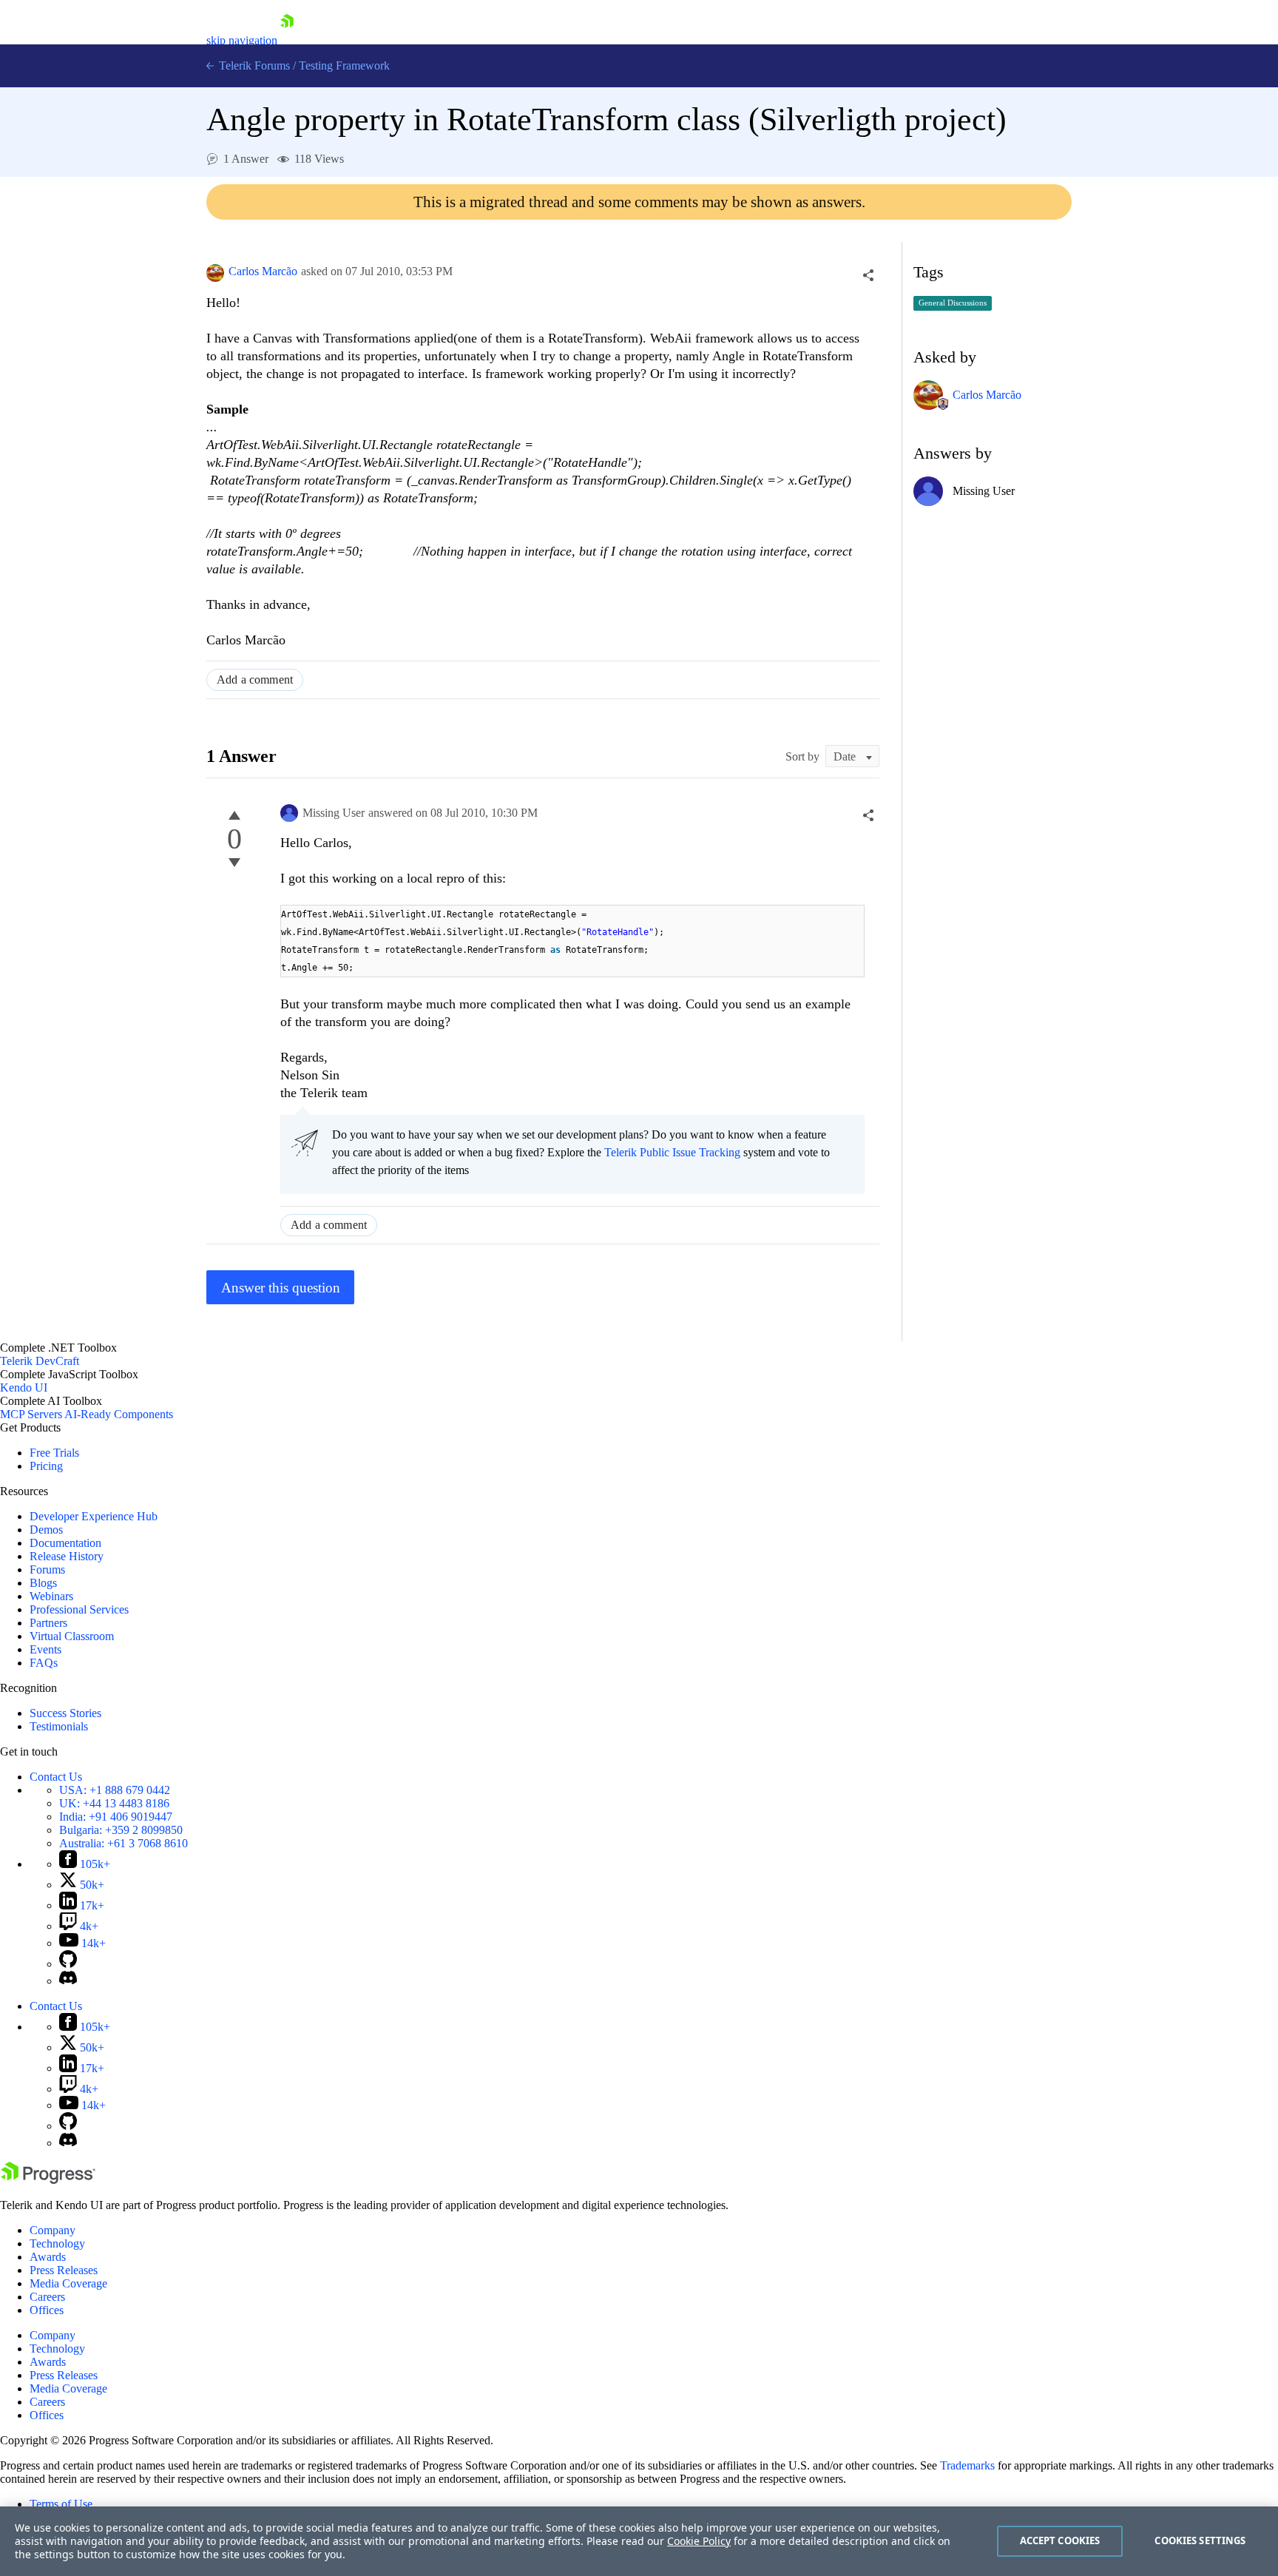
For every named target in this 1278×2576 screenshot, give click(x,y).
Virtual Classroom (72, 1636)
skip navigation (242, 40)
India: (116, 1817)
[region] (639, 2541)
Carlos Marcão (263, 271)
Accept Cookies (1060, 2540)
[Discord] (68, 1981)
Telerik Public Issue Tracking (672, 1152)
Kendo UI (24, 1388)
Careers (47, 2297)
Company (53, 2230)
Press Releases (64, 2270)
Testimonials (59, 1726)
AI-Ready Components (119, 1414)
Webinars (51, 1596)
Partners (48, 1623)
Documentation (65, 1543)
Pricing (46, 1466)
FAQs (44, 1663)
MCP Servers (31, 1414)
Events (45, 1649)
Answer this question (281, 1288)
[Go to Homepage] (287, 40)
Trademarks (967, 2465)
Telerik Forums (253, 65)
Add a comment (255, 680)
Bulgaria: (121, 1830)
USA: (115, 1790)
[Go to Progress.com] (48, 2180)
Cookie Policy (699, 2541)
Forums (47, 1569)
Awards (48, 2257)
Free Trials (54, 1453)
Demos (46, 1530)
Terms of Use (61, 2504)
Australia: (124, 1843)
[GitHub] (68, 1964)
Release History (67, 1556)
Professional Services (79, 1609)
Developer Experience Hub (94, 1516)
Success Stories (65, 1713)
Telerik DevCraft (40, 1361)
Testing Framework (344, 65)
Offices (47, 2310)
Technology (57, 2243)
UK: (114, 1803)
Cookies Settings (1200, 2540)
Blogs (43, 1583)
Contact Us (56, 1777)
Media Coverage (68, 2283)
